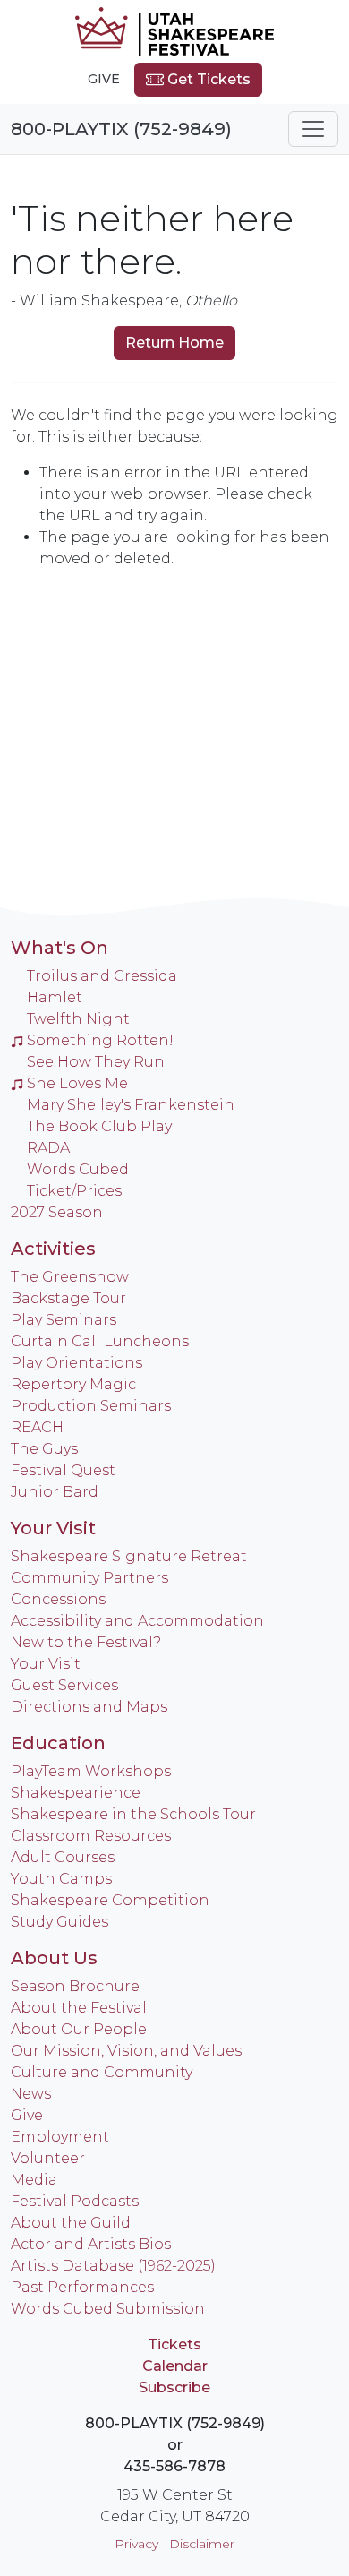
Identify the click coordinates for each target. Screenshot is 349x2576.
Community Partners (89, 1578)
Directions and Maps (89, 1707)
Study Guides (60, 1922)
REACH (37, 1427)
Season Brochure (75, 1986)
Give (104, 79)
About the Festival (79, 2008)
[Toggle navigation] (313, 129)
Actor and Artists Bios (91, 2244)
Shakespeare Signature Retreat (129, 1556)
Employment (60, 2137)
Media (34, 2180)
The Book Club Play (99, 1126)
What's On (60, 948)
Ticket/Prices (74, 1191)
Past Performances (82, 2287)
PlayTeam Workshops (91, 1771)
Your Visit (53, 1528)
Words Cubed (78, 1169)
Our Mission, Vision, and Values (126, 2051)
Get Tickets (207, 79)
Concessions (58, 1599)
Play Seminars (64, 1320)
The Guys (44, 1449)
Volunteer (48, 2158)
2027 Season (57, 1212)
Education (58, 1743)
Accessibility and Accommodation (137, 1621)
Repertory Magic (73, 1384)
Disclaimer (202, 2544)
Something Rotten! (100, 1040)
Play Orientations (77, 1363)
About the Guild (71, 2223)
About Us (54, 1958)
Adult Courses (63, 1857)
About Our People (79, 2029)
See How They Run (96, 1062)
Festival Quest (63, 1470)
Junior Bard (55, 1492)
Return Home (174, 343)
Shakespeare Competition (110, 1900)
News (31, 2094)
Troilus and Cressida (102, 976)
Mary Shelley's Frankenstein (131, 1105)
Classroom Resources (91, 1836)
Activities (53, 1249)
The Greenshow (70, 1277)
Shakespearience (76, 1793)
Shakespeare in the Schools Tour (133, 1814)
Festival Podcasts (75, 2201)
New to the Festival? (86, 1642)
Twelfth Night (78, 1019)
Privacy (136, 2544)
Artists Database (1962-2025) (113, 2266)
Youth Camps (61, 1879)
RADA (48, 1148)
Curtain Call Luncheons (100, 1341)
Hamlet (55, 997)
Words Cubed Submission (108, 2309)
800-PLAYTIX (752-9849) (121, 129)
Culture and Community (102, 2072)
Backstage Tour (68, 1298)
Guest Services (64, 1685)
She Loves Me (77, 1083)
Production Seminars (91, 1406)
